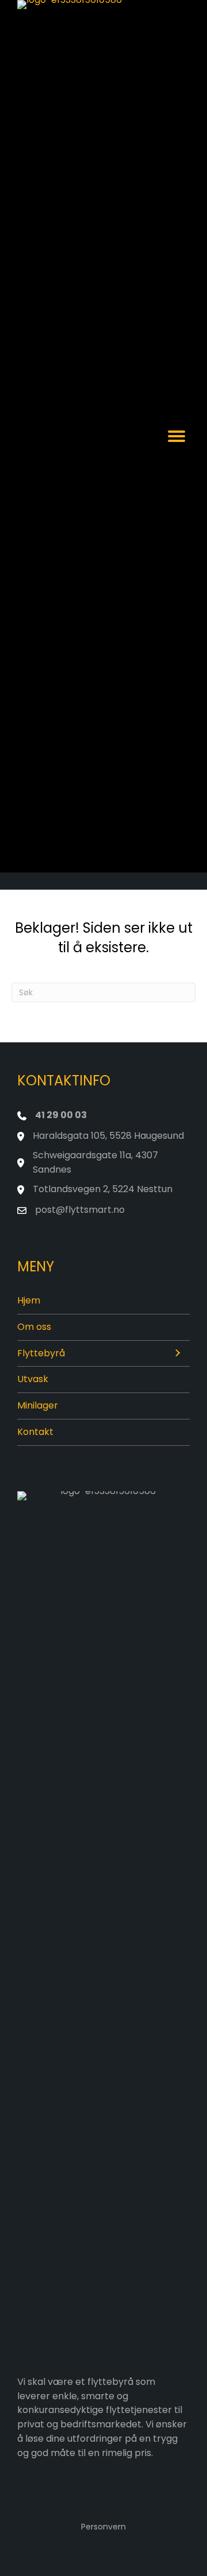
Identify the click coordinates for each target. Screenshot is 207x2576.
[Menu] (177, 436)
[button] (177, 1354)
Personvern (103, 2527)
